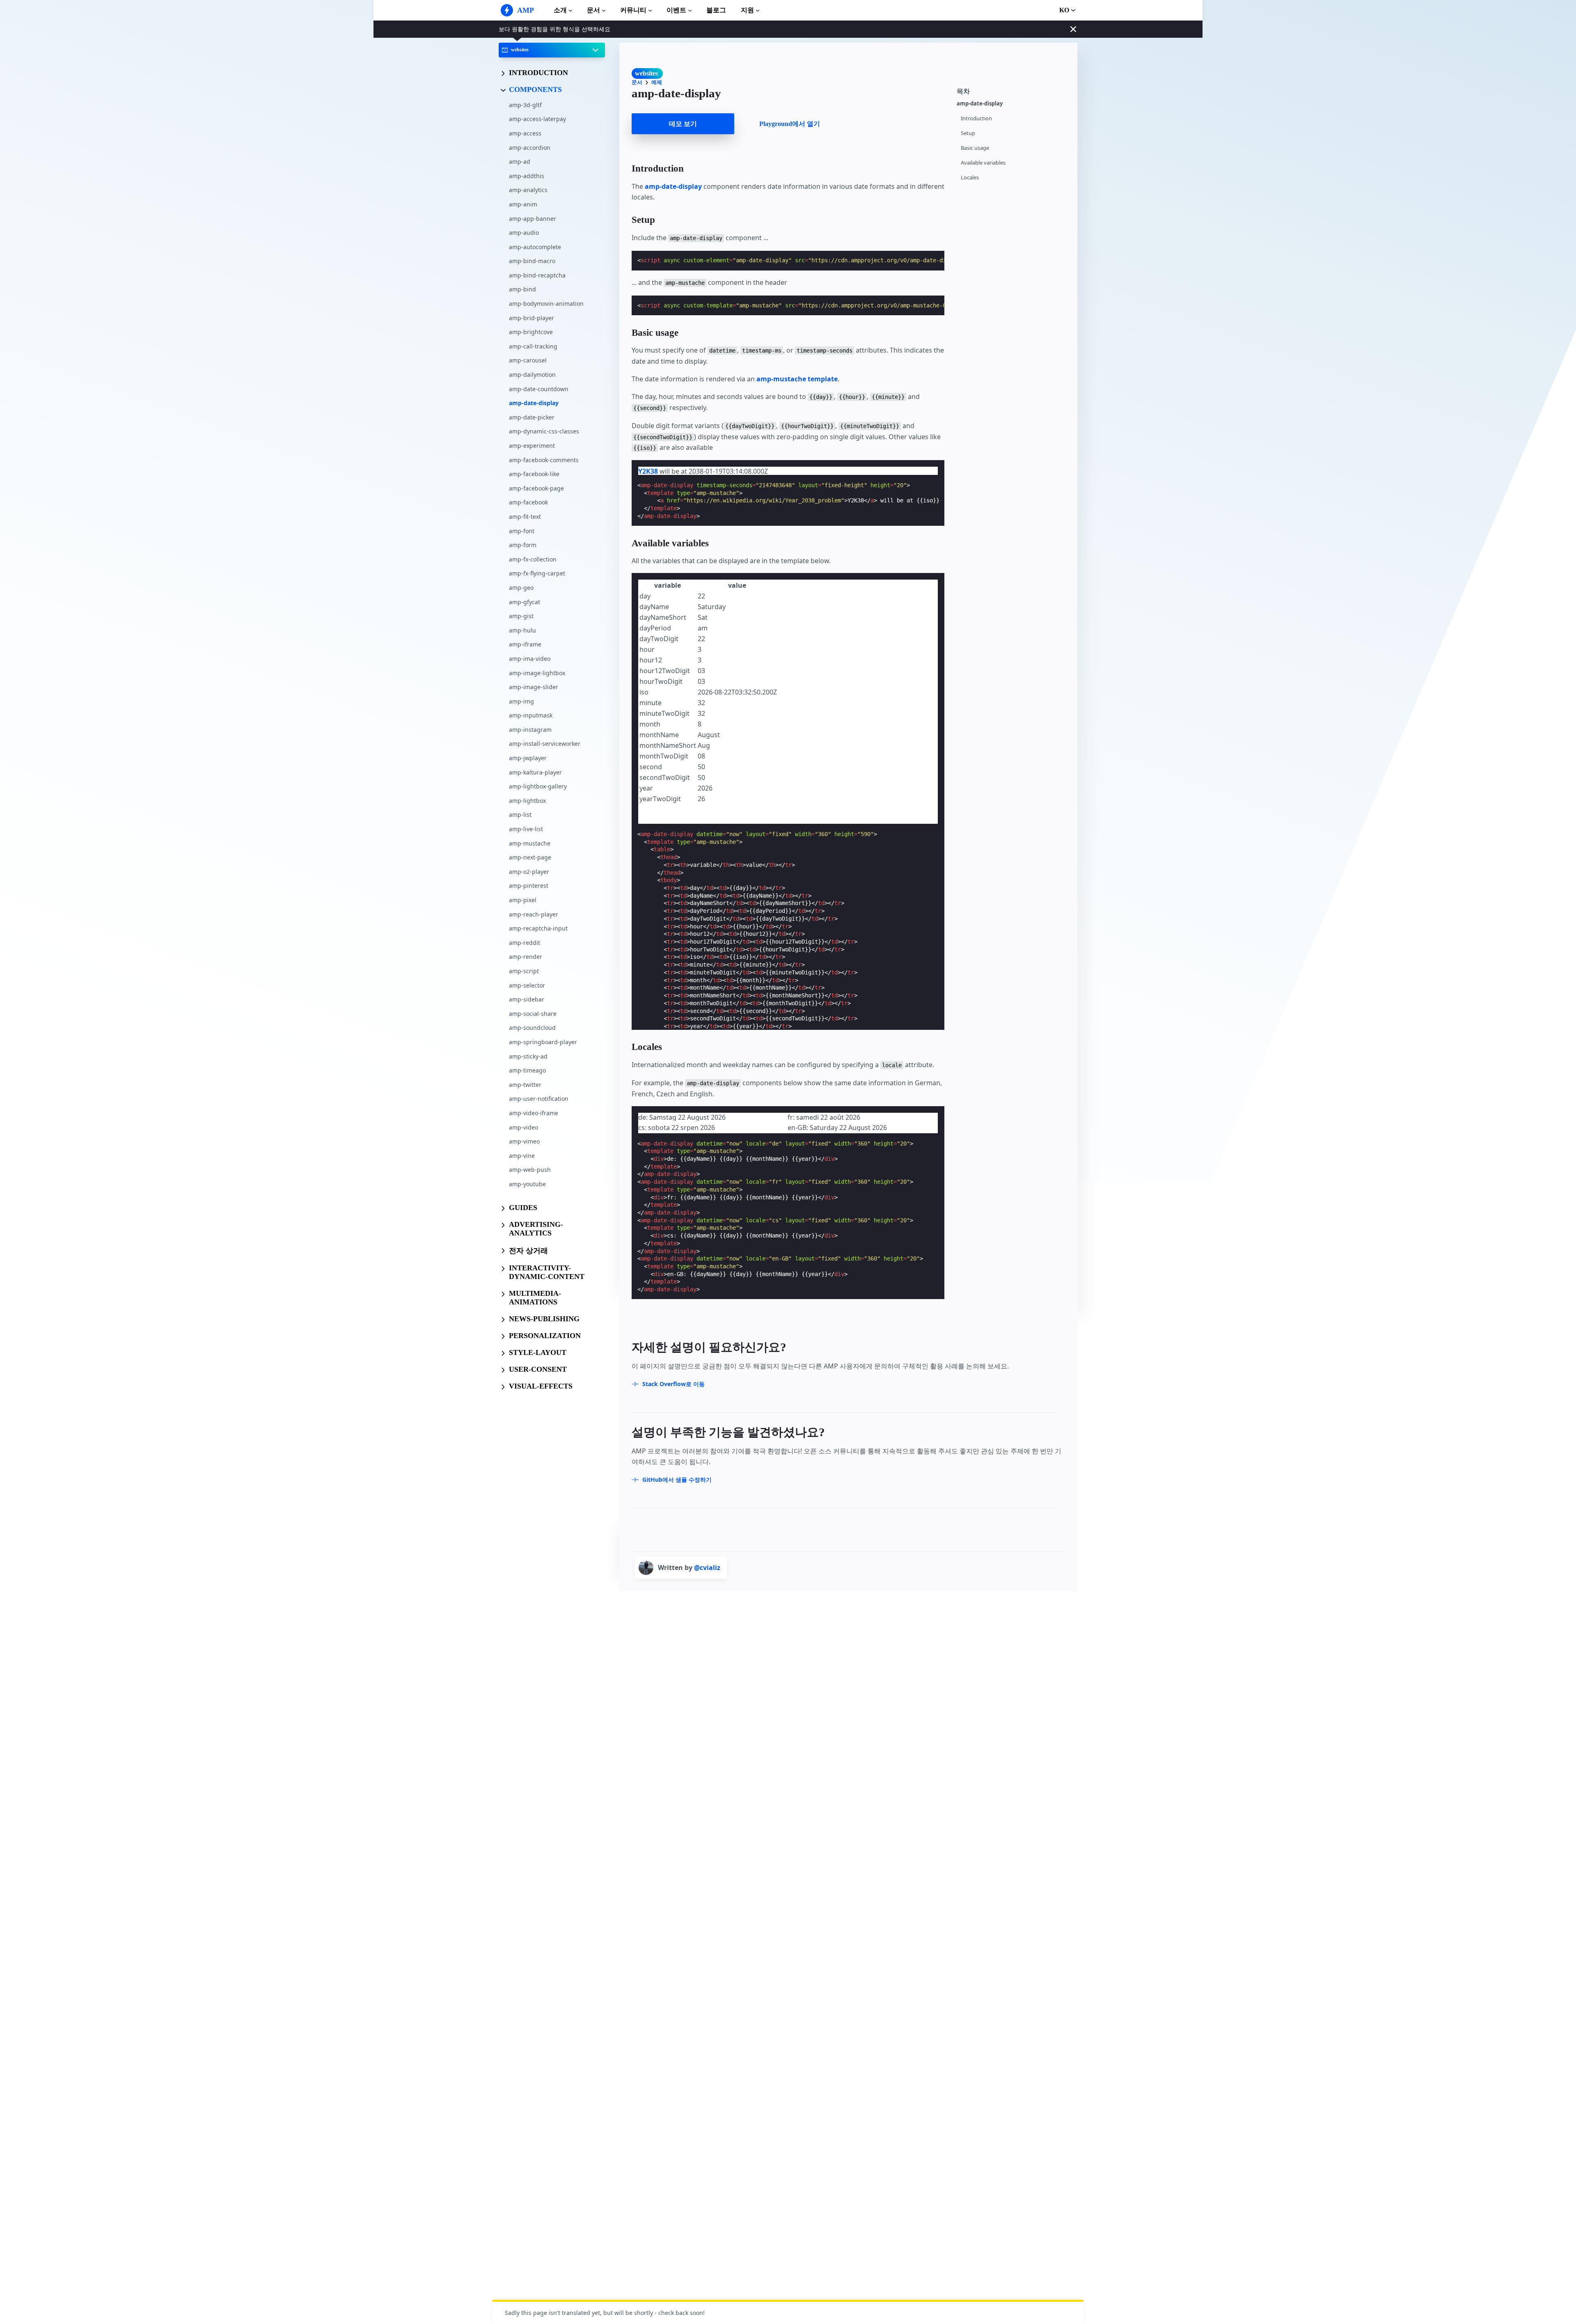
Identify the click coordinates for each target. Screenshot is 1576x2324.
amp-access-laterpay (537, 119)
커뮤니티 (633, 10)
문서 (593, 10)
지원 (747, 10)
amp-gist (521, 616)
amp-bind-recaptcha (537, 275)
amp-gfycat (525, 602)
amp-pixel (523, 900)
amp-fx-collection (533, 559)
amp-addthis (527, 176)
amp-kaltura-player (535, 772)
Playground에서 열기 (790, 124)
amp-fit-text (525, 517)
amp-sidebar (527, 999)
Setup (968, 133)
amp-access (525, 133)
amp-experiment (532, 446)
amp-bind (522, 289)
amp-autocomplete (535, 247)
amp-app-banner (533, 218)
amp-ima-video (530, 659)
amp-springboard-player (543, 1042)
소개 (560, 10)
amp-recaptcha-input (538, 928)
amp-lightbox (527, 801)
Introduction (976, 118)
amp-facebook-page (536, 488)
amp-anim (523, 204)
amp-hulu (522, 630)
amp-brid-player (531, 318)
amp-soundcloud (532, 1028)
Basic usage (975, 148)
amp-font (522, 531)
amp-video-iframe (534, 1113)
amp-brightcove (531, 332)
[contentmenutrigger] (1013, 91)
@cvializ (707, 1568)
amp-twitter (525, 1085)
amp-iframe (525, 644)
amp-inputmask (531, 715)
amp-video (523, 1127)
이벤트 (676, 10)
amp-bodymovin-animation (546, 304)
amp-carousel (528, 360)
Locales (970, 178)
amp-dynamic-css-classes (544, 431)
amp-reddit (525, 943)
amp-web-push (530, 1170)
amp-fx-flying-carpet (537, 573)
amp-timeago (527, 1070)
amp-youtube (527, 1184)
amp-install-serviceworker (545, 744)
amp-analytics (528, 190)
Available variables (983, 163)
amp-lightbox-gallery (538, 786)
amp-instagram (530, 730)
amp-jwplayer (528, 758)
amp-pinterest (529, 886)
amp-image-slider (534, 687)
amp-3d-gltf (525, 105)
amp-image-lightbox (537, 673)
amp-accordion (530, 147)
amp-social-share (533, 1014)
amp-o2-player (529, 872)
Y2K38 (648, 471)
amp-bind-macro (532, 261)
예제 (657, 82)
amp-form (523, 545)
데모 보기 (683, 124)
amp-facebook (528, 502)
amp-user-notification (539, 1099)
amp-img (521, 701)
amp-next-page (530, 857)
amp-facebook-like (534, 474)
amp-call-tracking (533, 346)
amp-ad (520, 162)
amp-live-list (526, 829)
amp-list (520, 815)
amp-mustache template (797, 379)
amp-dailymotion (532, 375)
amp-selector (527, 985)
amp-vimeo (524, 1141)
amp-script (524, 971)
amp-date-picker (532, 417)
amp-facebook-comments (544, 460)
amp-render (526, 957)
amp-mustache (530, 843)
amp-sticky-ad (528, 1056)
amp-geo (521, 588)
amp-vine (522, 1156)
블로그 (716, 10)
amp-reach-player (534, 914)
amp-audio (524, 233)
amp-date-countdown (539, 388)
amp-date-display (534, 403)
